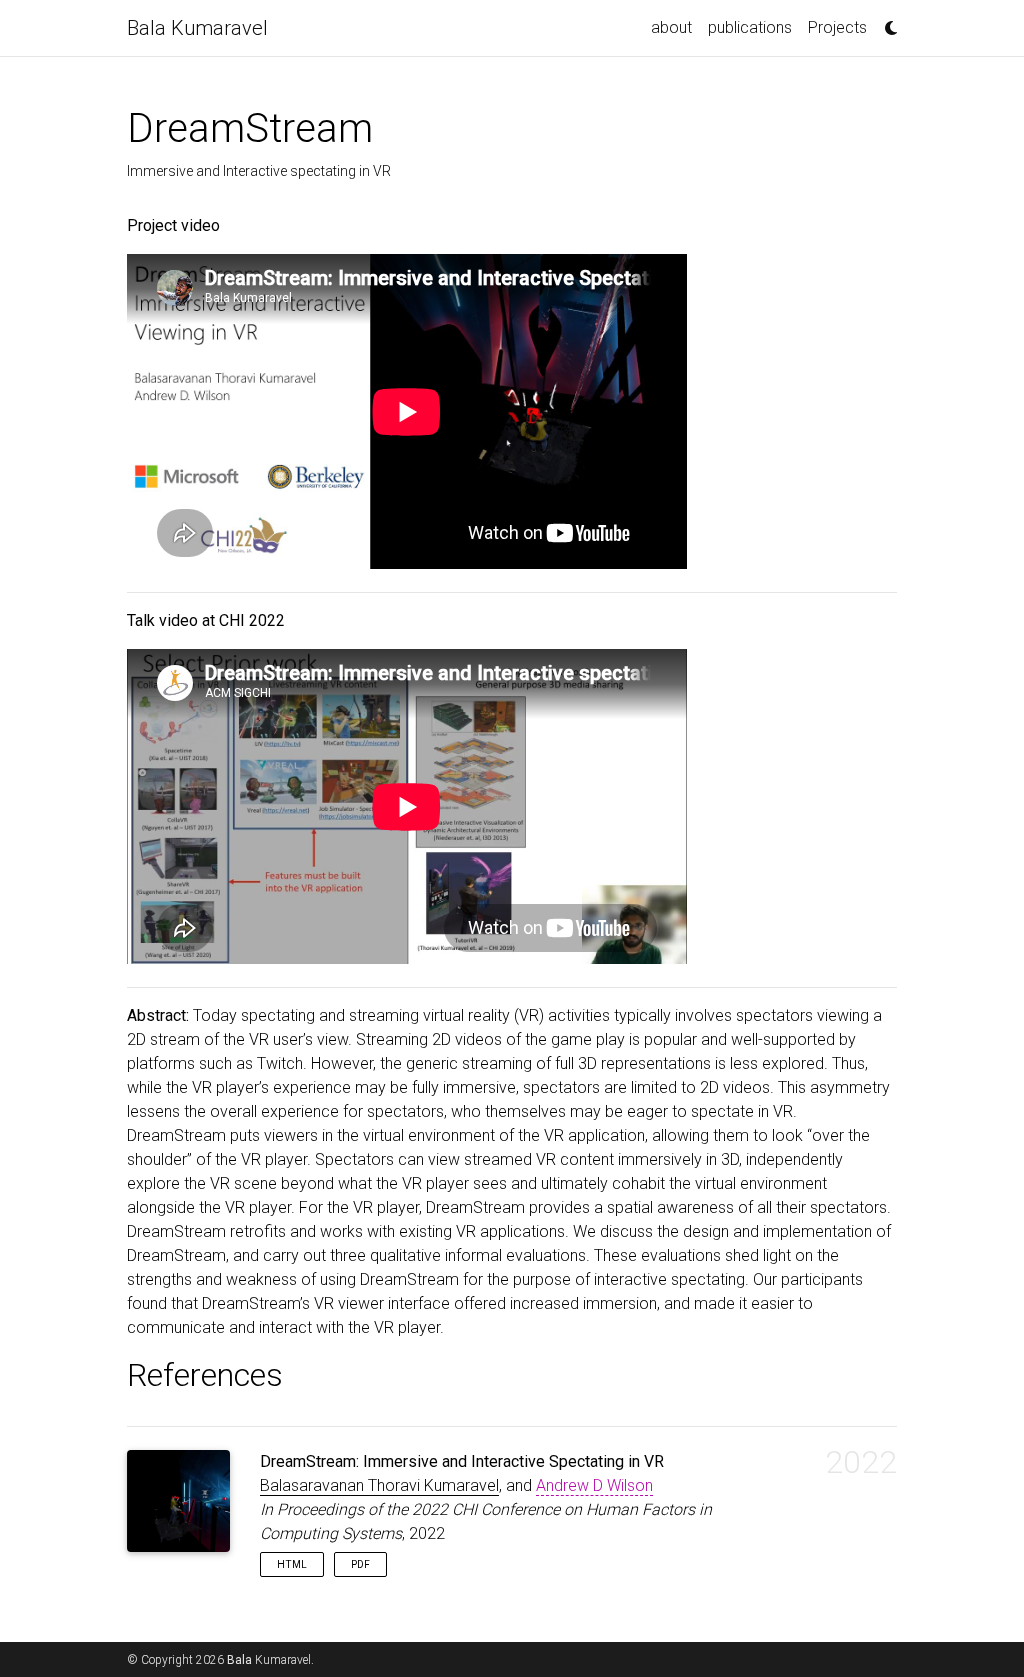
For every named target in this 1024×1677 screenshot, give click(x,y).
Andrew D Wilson (594, 1485)
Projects (837, 27)
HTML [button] (292, 1564)
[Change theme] (886, 22)
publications (750, 27)
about (671, 27)
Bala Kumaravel (197, 28)
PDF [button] (360, 1564)
